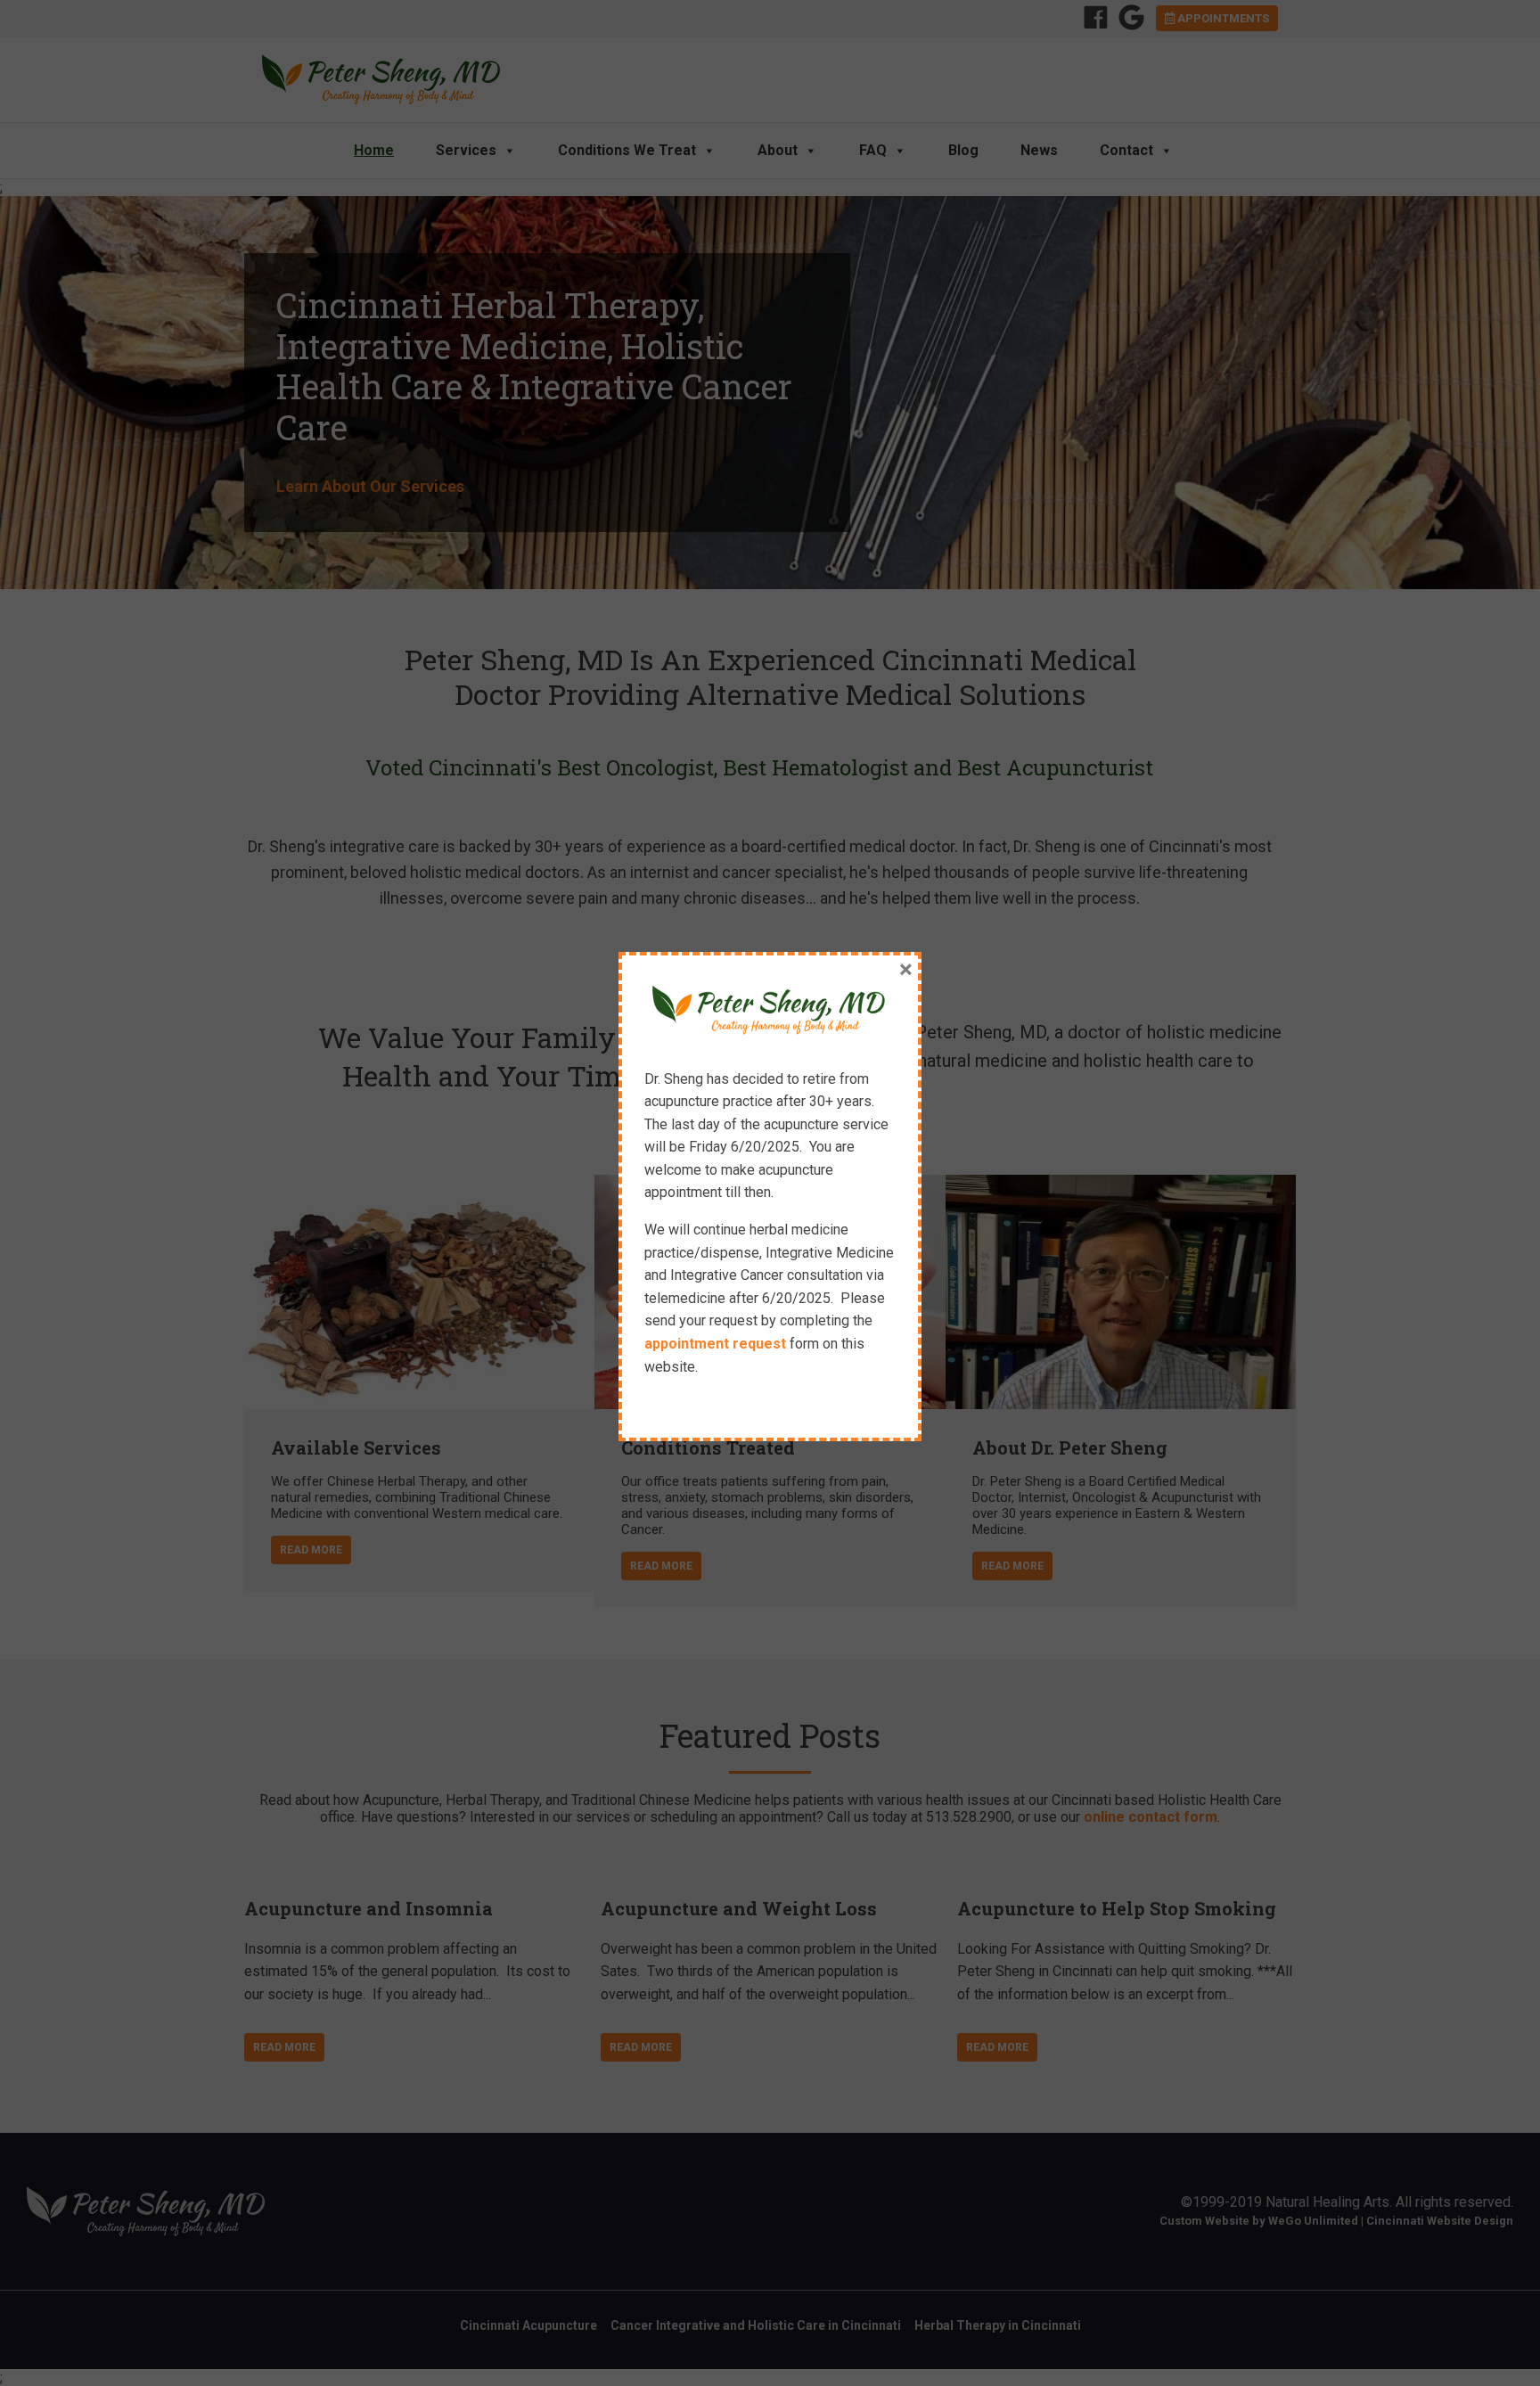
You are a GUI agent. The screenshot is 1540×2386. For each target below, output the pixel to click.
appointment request (715, 1344)
